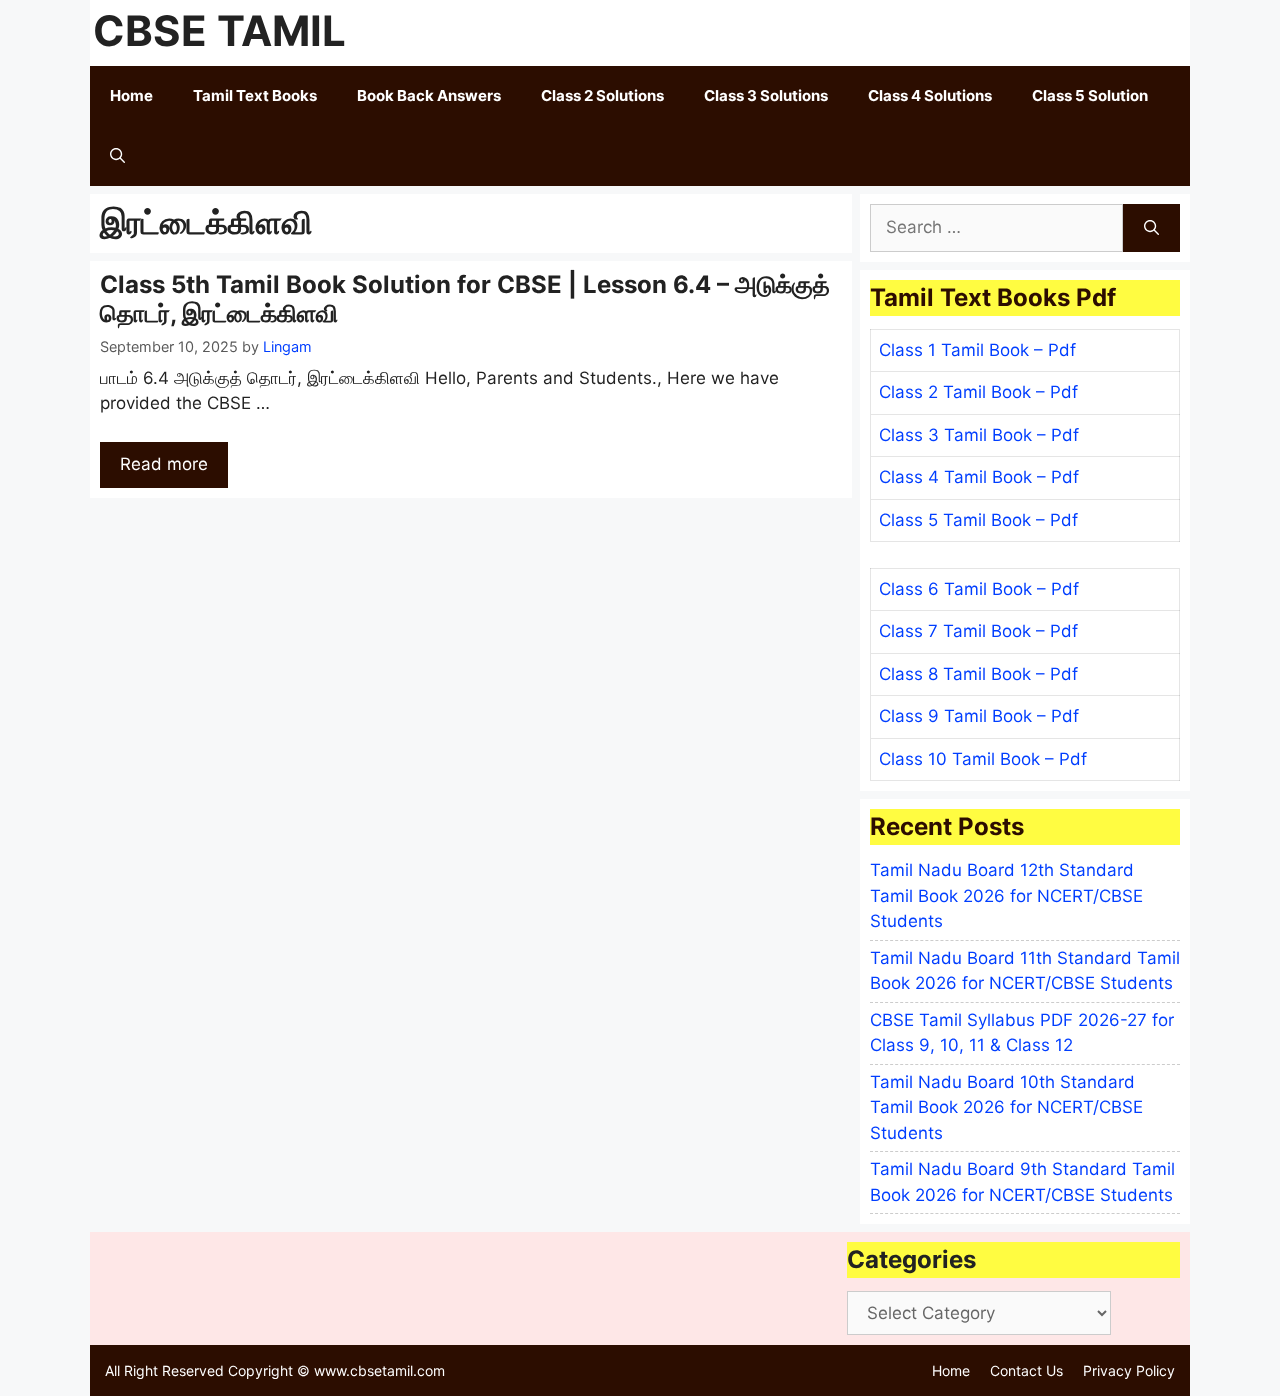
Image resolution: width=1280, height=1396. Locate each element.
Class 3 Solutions (766, 95)
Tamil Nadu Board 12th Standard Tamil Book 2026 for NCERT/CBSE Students (1006, 895)
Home (131, 95)
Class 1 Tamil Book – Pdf (977, 350)
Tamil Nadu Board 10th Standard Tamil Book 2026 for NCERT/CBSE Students (1006, 1107)
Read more (164, 464)
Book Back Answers (429, 95)
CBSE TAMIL (219, 30)
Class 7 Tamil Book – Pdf (978, 631)
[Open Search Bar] (117, 156)
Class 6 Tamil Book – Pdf (979, 589)
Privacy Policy (1129, 1370)
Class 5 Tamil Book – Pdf (978, 520)
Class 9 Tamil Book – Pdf (979, 716)
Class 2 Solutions (602, 95)
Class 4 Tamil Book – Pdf (979, 477)
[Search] (1151, 228)
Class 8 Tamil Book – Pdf (978, 674)
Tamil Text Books (255, 95)
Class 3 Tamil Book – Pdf (979, 435)
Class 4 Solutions (930, 95)
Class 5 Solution (1090, 95)
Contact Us (1026, 1370)
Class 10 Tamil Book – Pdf (983, 759)
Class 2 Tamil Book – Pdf (978, 392)
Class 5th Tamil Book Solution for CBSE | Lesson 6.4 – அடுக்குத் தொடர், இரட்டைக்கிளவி (465, 299)
